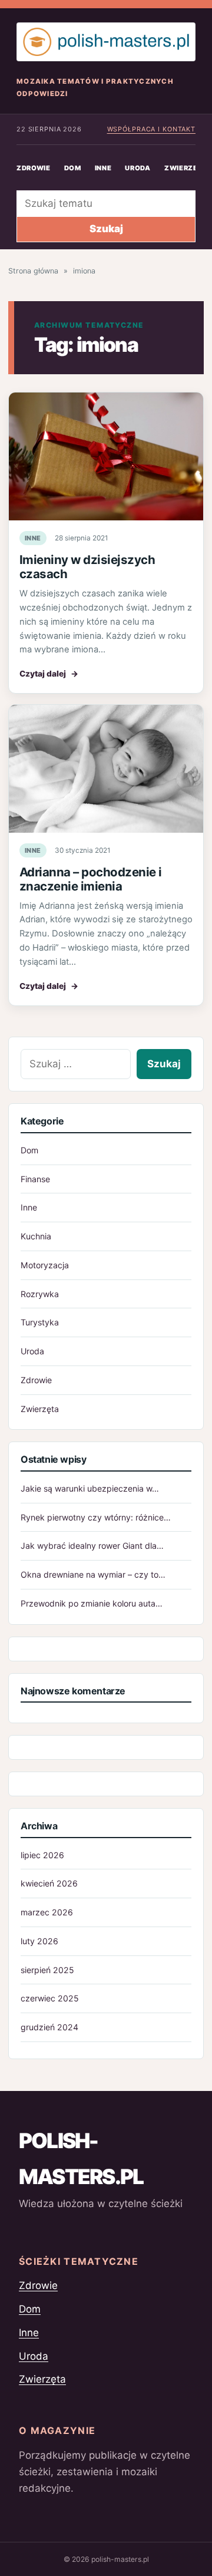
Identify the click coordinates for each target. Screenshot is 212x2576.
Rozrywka (40, 1294)
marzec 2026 (47, 1912)
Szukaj (106, 229)
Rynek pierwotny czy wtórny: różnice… (96, 1517)
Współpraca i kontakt (151, 129)
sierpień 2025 (47, 1970)
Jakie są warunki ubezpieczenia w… (90, 1488)
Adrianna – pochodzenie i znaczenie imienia (91, 879)
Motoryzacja (45, 1265)
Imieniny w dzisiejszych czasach (87, 567)
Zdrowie (34, 168)
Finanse (35, 1179)
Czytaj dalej (49, 674)
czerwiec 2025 (50, 1998)
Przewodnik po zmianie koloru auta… (92, 1603)
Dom (73, 168)
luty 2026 (39, 1941)
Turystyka (40, 1322)
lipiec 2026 (42, 1855)
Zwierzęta (40, 1409)
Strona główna (33, 271)
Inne (103, 168)
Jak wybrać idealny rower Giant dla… (92, 1546)
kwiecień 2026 (49, 1883)
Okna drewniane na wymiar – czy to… (93, 1574)
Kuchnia (36, 1236)
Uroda (138, 168)
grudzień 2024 (49, 2027)
